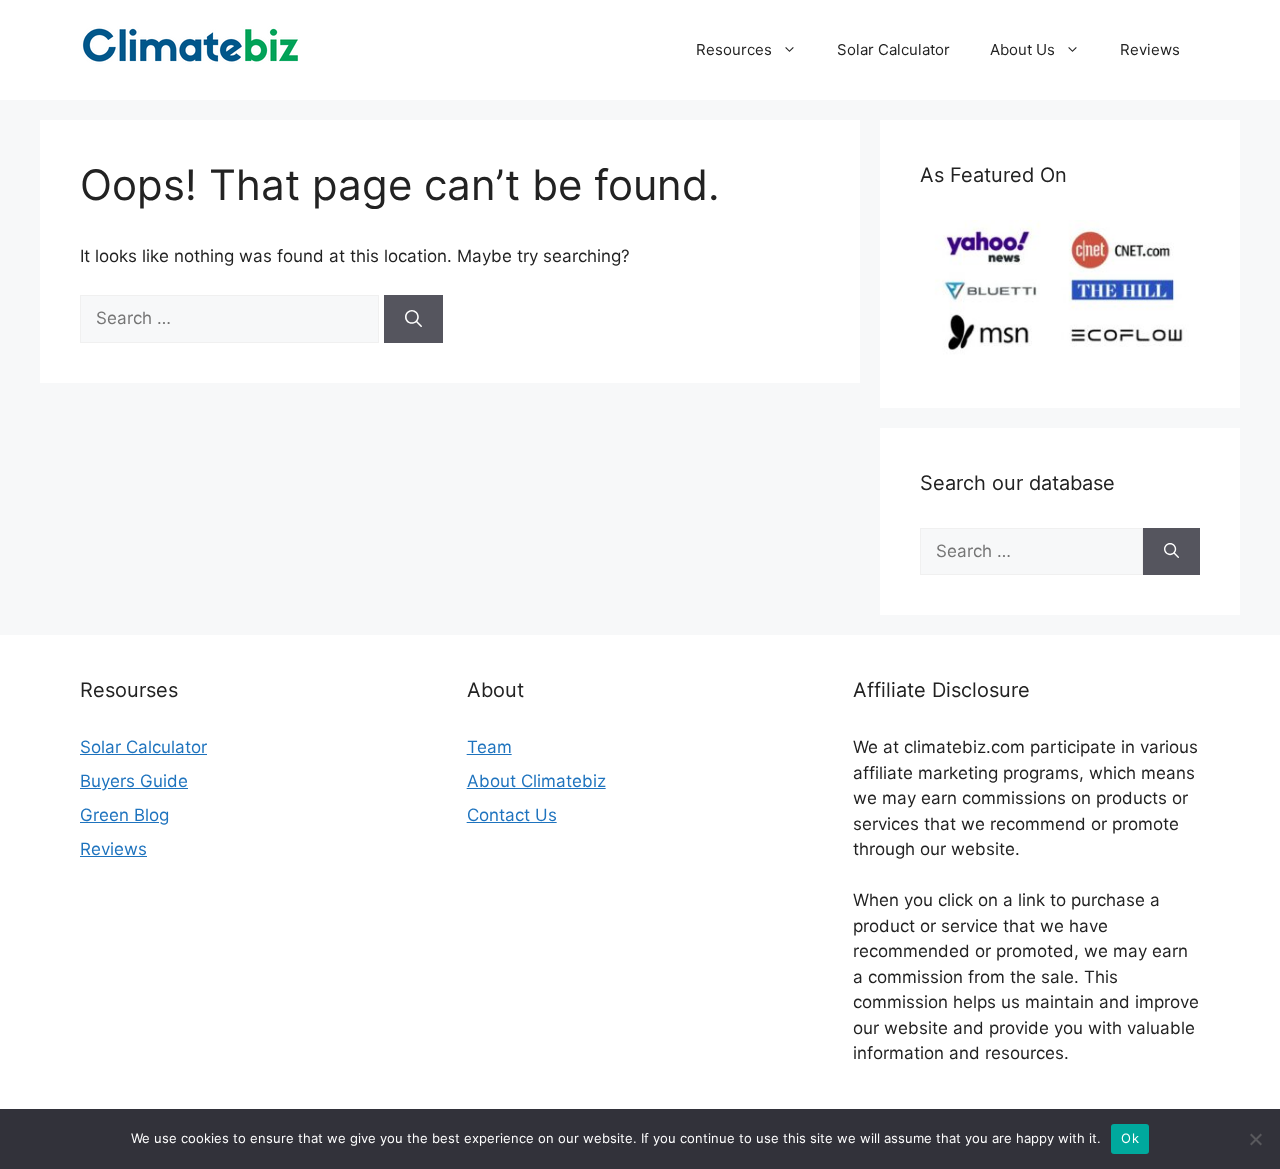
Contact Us (512, 815)
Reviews (1150, 49)
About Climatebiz (536, 781)
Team (489, 747)
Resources (734, 49)
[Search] (413, 319)
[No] (1255, 1139)
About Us (1022, 49)
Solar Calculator (893, 49)
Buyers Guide (134, 781)
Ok (1130, 1138)
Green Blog (124, 815)
